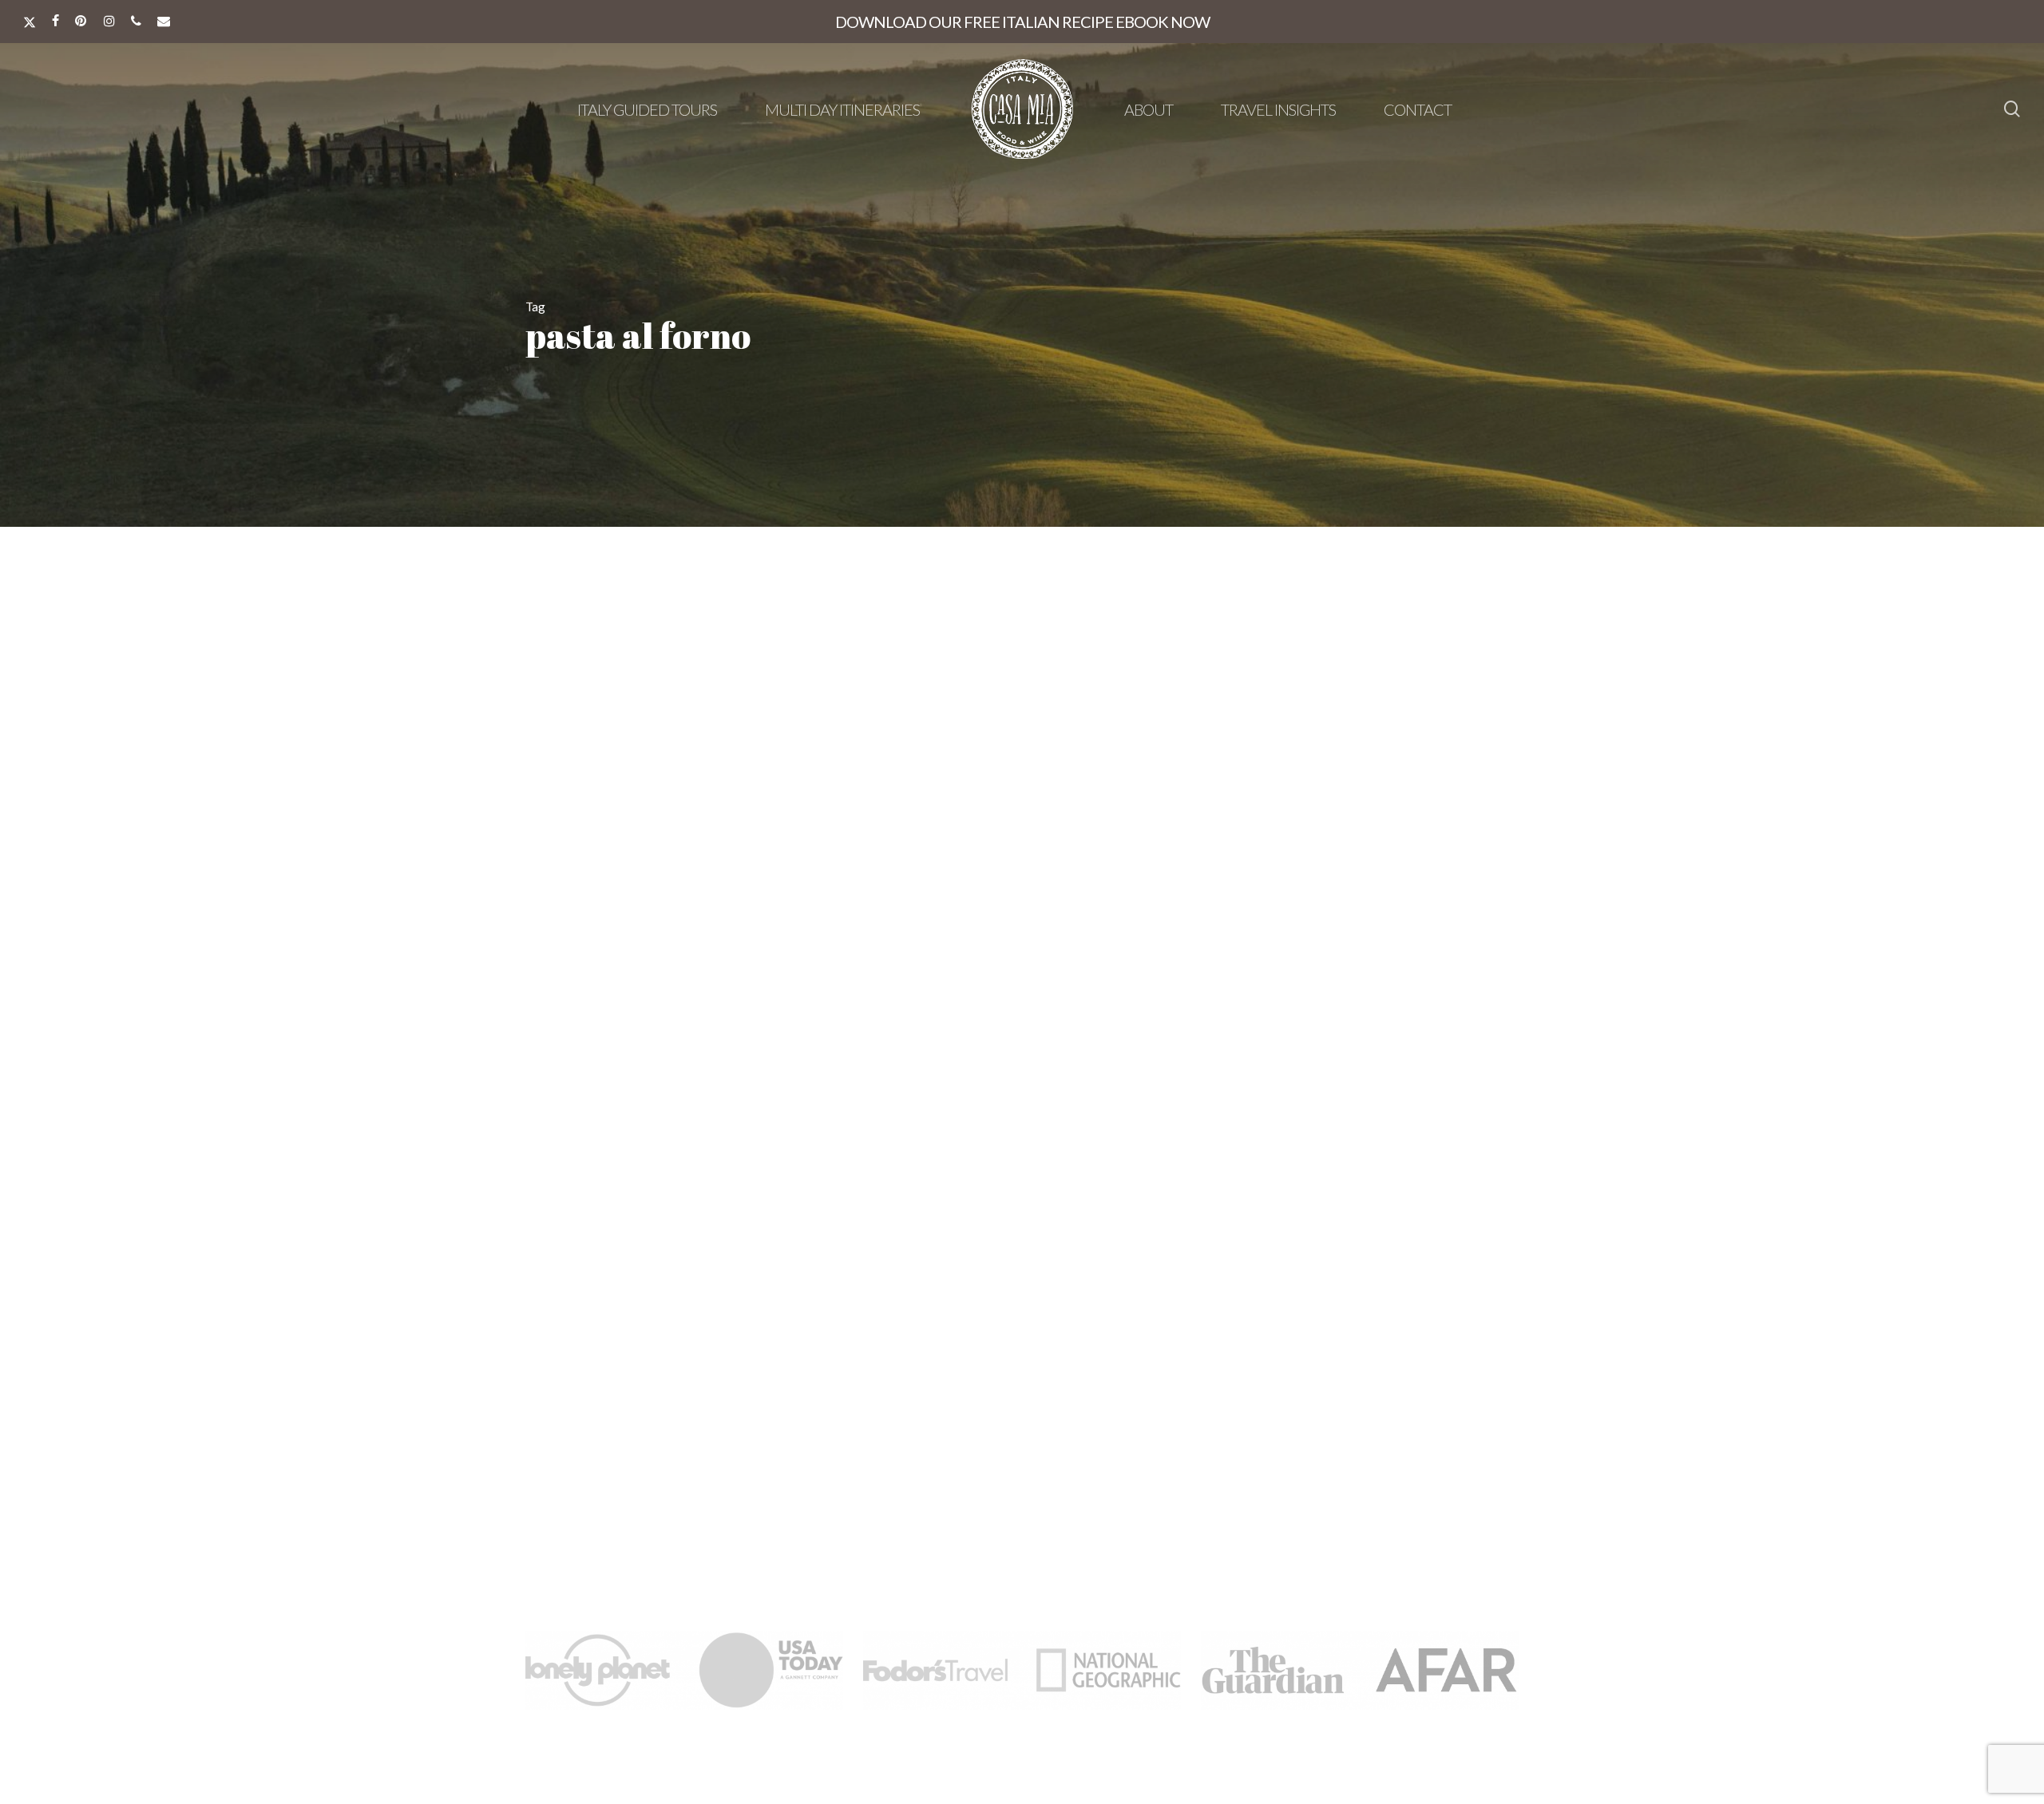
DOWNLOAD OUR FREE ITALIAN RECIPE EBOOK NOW (1022, 22)
